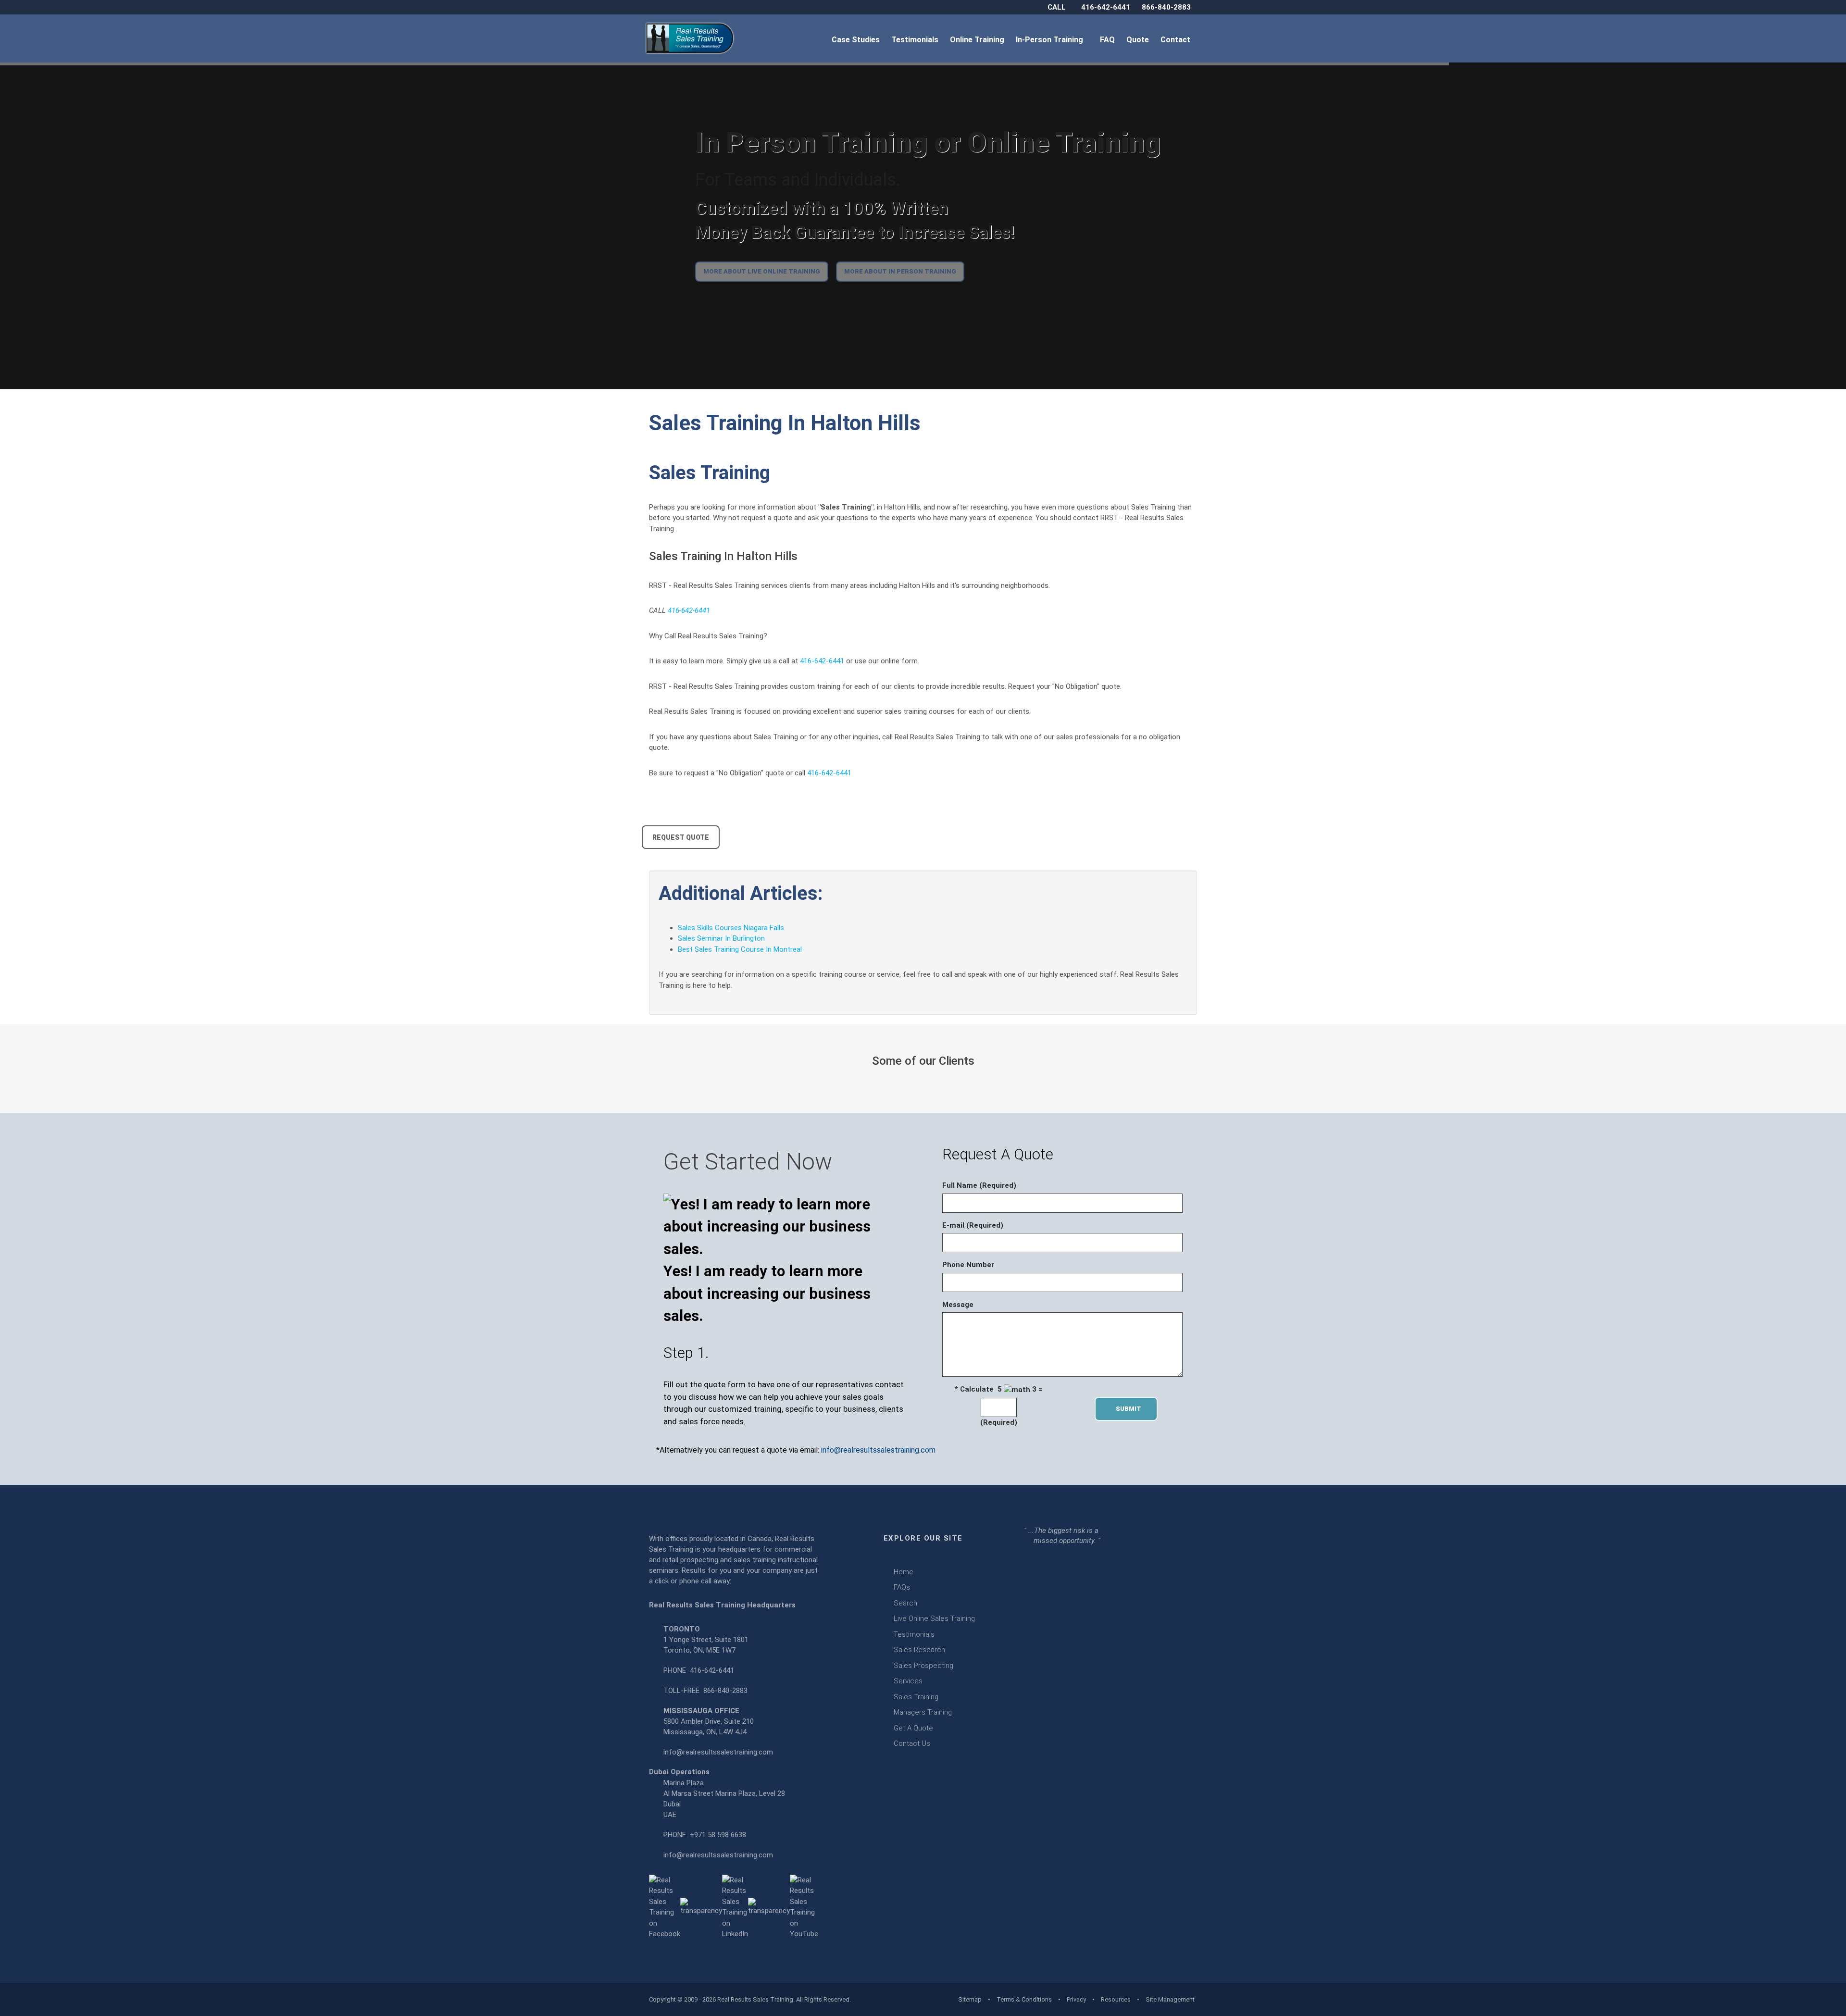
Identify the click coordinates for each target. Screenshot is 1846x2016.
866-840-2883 (1166, 7)
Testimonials (916, 40)
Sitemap (970, 1999)
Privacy (1076, 1999)
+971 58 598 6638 (718, 1835)
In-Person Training (1051, 40)
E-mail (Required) (973, 1225)
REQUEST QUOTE (681, 837)
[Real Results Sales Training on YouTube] (804, 1906)
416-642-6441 (1106, 7)
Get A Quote (913, 1728)
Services (908, 1681)
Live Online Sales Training (934, 1618)
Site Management (1170, 1999)
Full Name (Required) (979, 1185)
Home (904, 1572)
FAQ (1108, 40)
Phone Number (968, 1265)
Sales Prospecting (923, 1666)
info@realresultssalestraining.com (878, 1450)
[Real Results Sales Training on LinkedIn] (735, 1906)
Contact (1176, 40)
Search (905, 1603)
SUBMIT (1131, 1409)
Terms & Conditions (1024, 1999)
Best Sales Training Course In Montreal (740, 949)
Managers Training (923, 1712)
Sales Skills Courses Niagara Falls (731, 928)
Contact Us (912, 1743)
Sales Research (919, 1650)
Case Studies (857, 40)
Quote (1139, 40)
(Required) (999, 1422)
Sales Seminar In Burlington (721, 938)
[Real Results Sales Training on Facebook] (665, 1906)
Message (958, 1305)
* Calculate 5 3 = (999, 1389)
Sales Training (916, 1697)
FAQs (902, 1587)
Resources (1116, 1999)
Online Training (978, 40)
